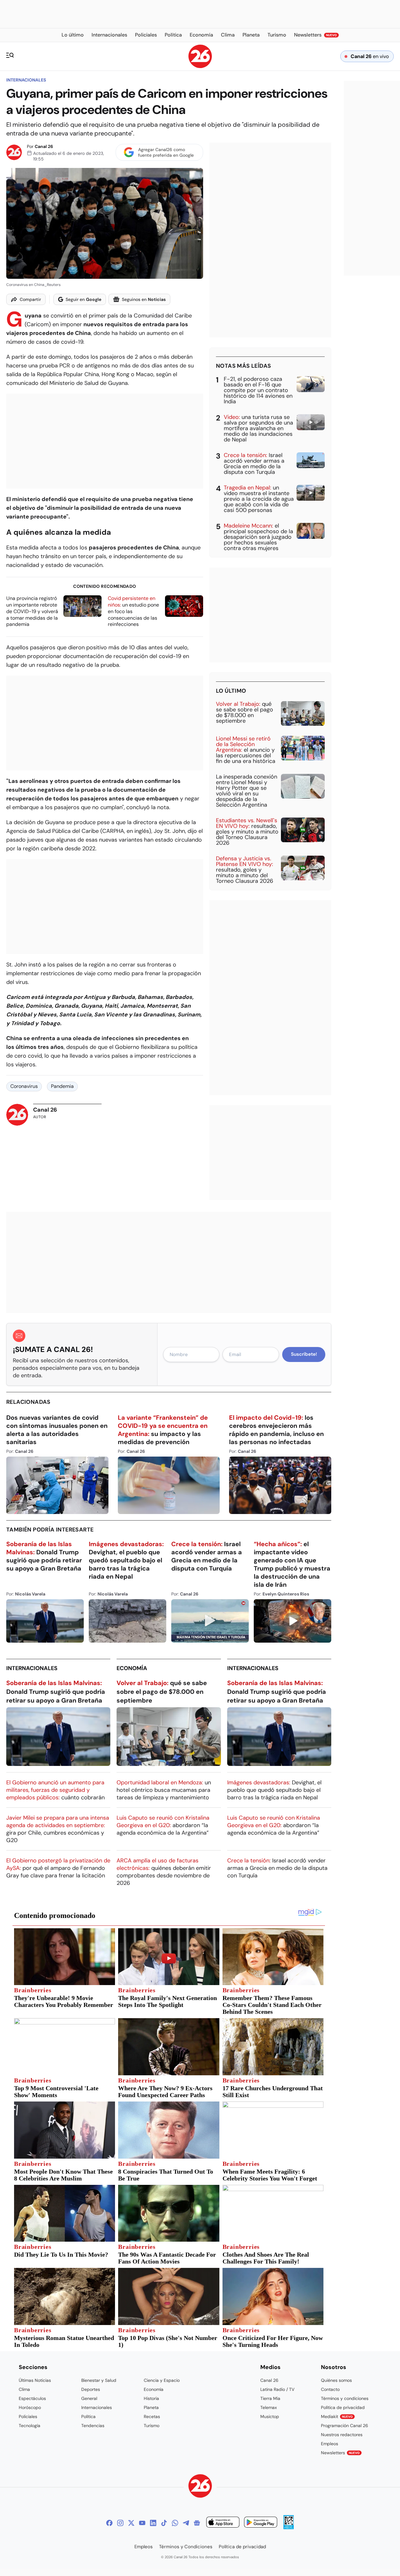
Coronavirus (24, 1086)
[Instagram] (120, 2523)
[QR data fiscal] (289, 2527)
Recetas (152, 2416)
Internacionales (26, 80)
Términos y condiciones (345, 2398)
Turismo (152, 2426)
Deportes (91, 2389)
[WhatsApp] (175, 2523)
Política (88, 2416)
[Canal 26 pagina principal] (200, 66)
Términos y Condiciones (186, 2547)
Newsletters (340, 2453)
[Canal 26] (200, 2487)
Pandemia (62, 1086)
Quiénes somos (336, 2380)
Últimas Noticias (35, 2380)
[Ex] (131, 2523)
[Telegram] (186, 2523)
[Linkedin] (153, 2523)
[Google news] (197, 2523)
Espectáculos (32, 2398)
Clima (24, 2389)
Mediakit (337, 2416)
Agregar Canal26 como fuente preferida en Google (166, 152)
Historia (151, 2398)
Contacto (330, 2389)
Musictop (270, 2416)
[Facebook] (109, 2523)
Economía (132, 1668)
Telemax (269, 2407)
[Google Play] (261, 2523)
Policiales (28, 2416)
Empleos (330, 2444)
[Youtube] (142, 2523)
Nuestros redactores (342, 2435)
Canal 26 (44, 146)
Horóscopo (30, 2407)
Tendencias (93, 2426)
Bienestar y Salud (99, 2380)
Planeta (151, 2407)
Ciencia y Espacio (162, 2380)
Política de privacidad (343, 2407)
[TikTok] (164, 2523)
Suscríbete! (304, 1354)
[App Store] (223, 2523)
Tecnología (30, 2426)
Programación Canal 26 (345, 2426)
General (89, 2398)
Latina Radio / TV (277, 2389)
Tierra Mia (270, 2398)
